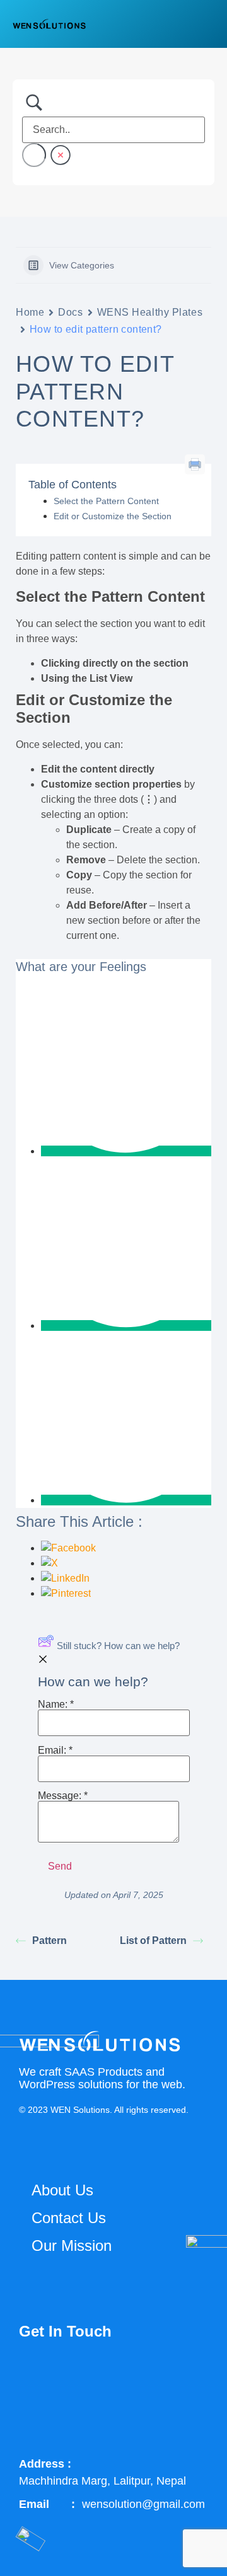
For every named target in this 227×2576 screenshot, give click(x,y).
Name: (56, 1705)
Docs (70, 312)
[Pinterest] (35, 2420)
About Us (62, 2190)
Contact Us (69, 2218)
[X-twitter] (78, 2374)
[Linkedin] (122, 2374)
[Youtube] (165, 2374)
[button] (205, 24)
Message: (63, 1796)
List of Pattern (153, 1941)
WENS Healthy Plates (150, 312)
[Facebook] (35, 2374)
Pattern (49, 1941)
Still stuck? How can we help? (118, 1646)
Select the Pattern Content (106, 501)
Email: (55, 1751)
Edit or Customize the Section (113, 516)
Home (30, 312)
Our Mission (72, 2245)
